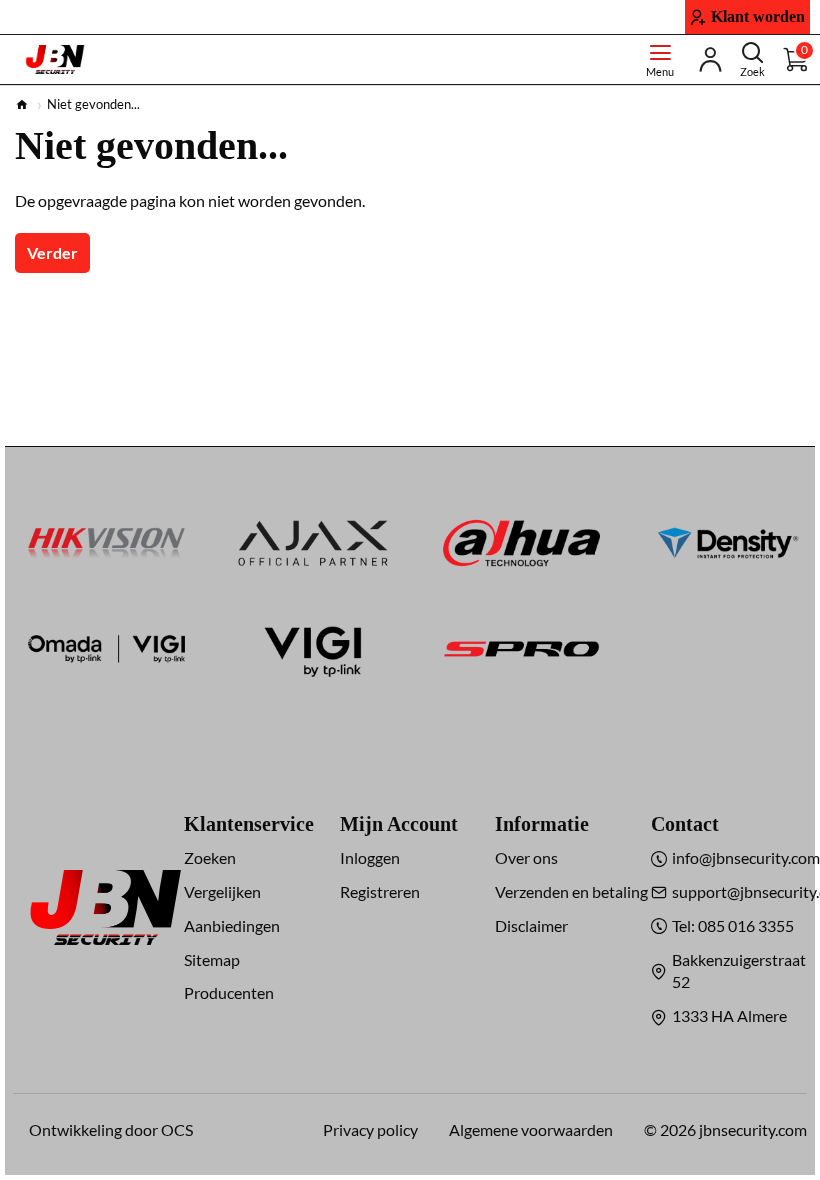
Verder (52, 252)
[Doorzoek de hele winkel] (752, 59)
